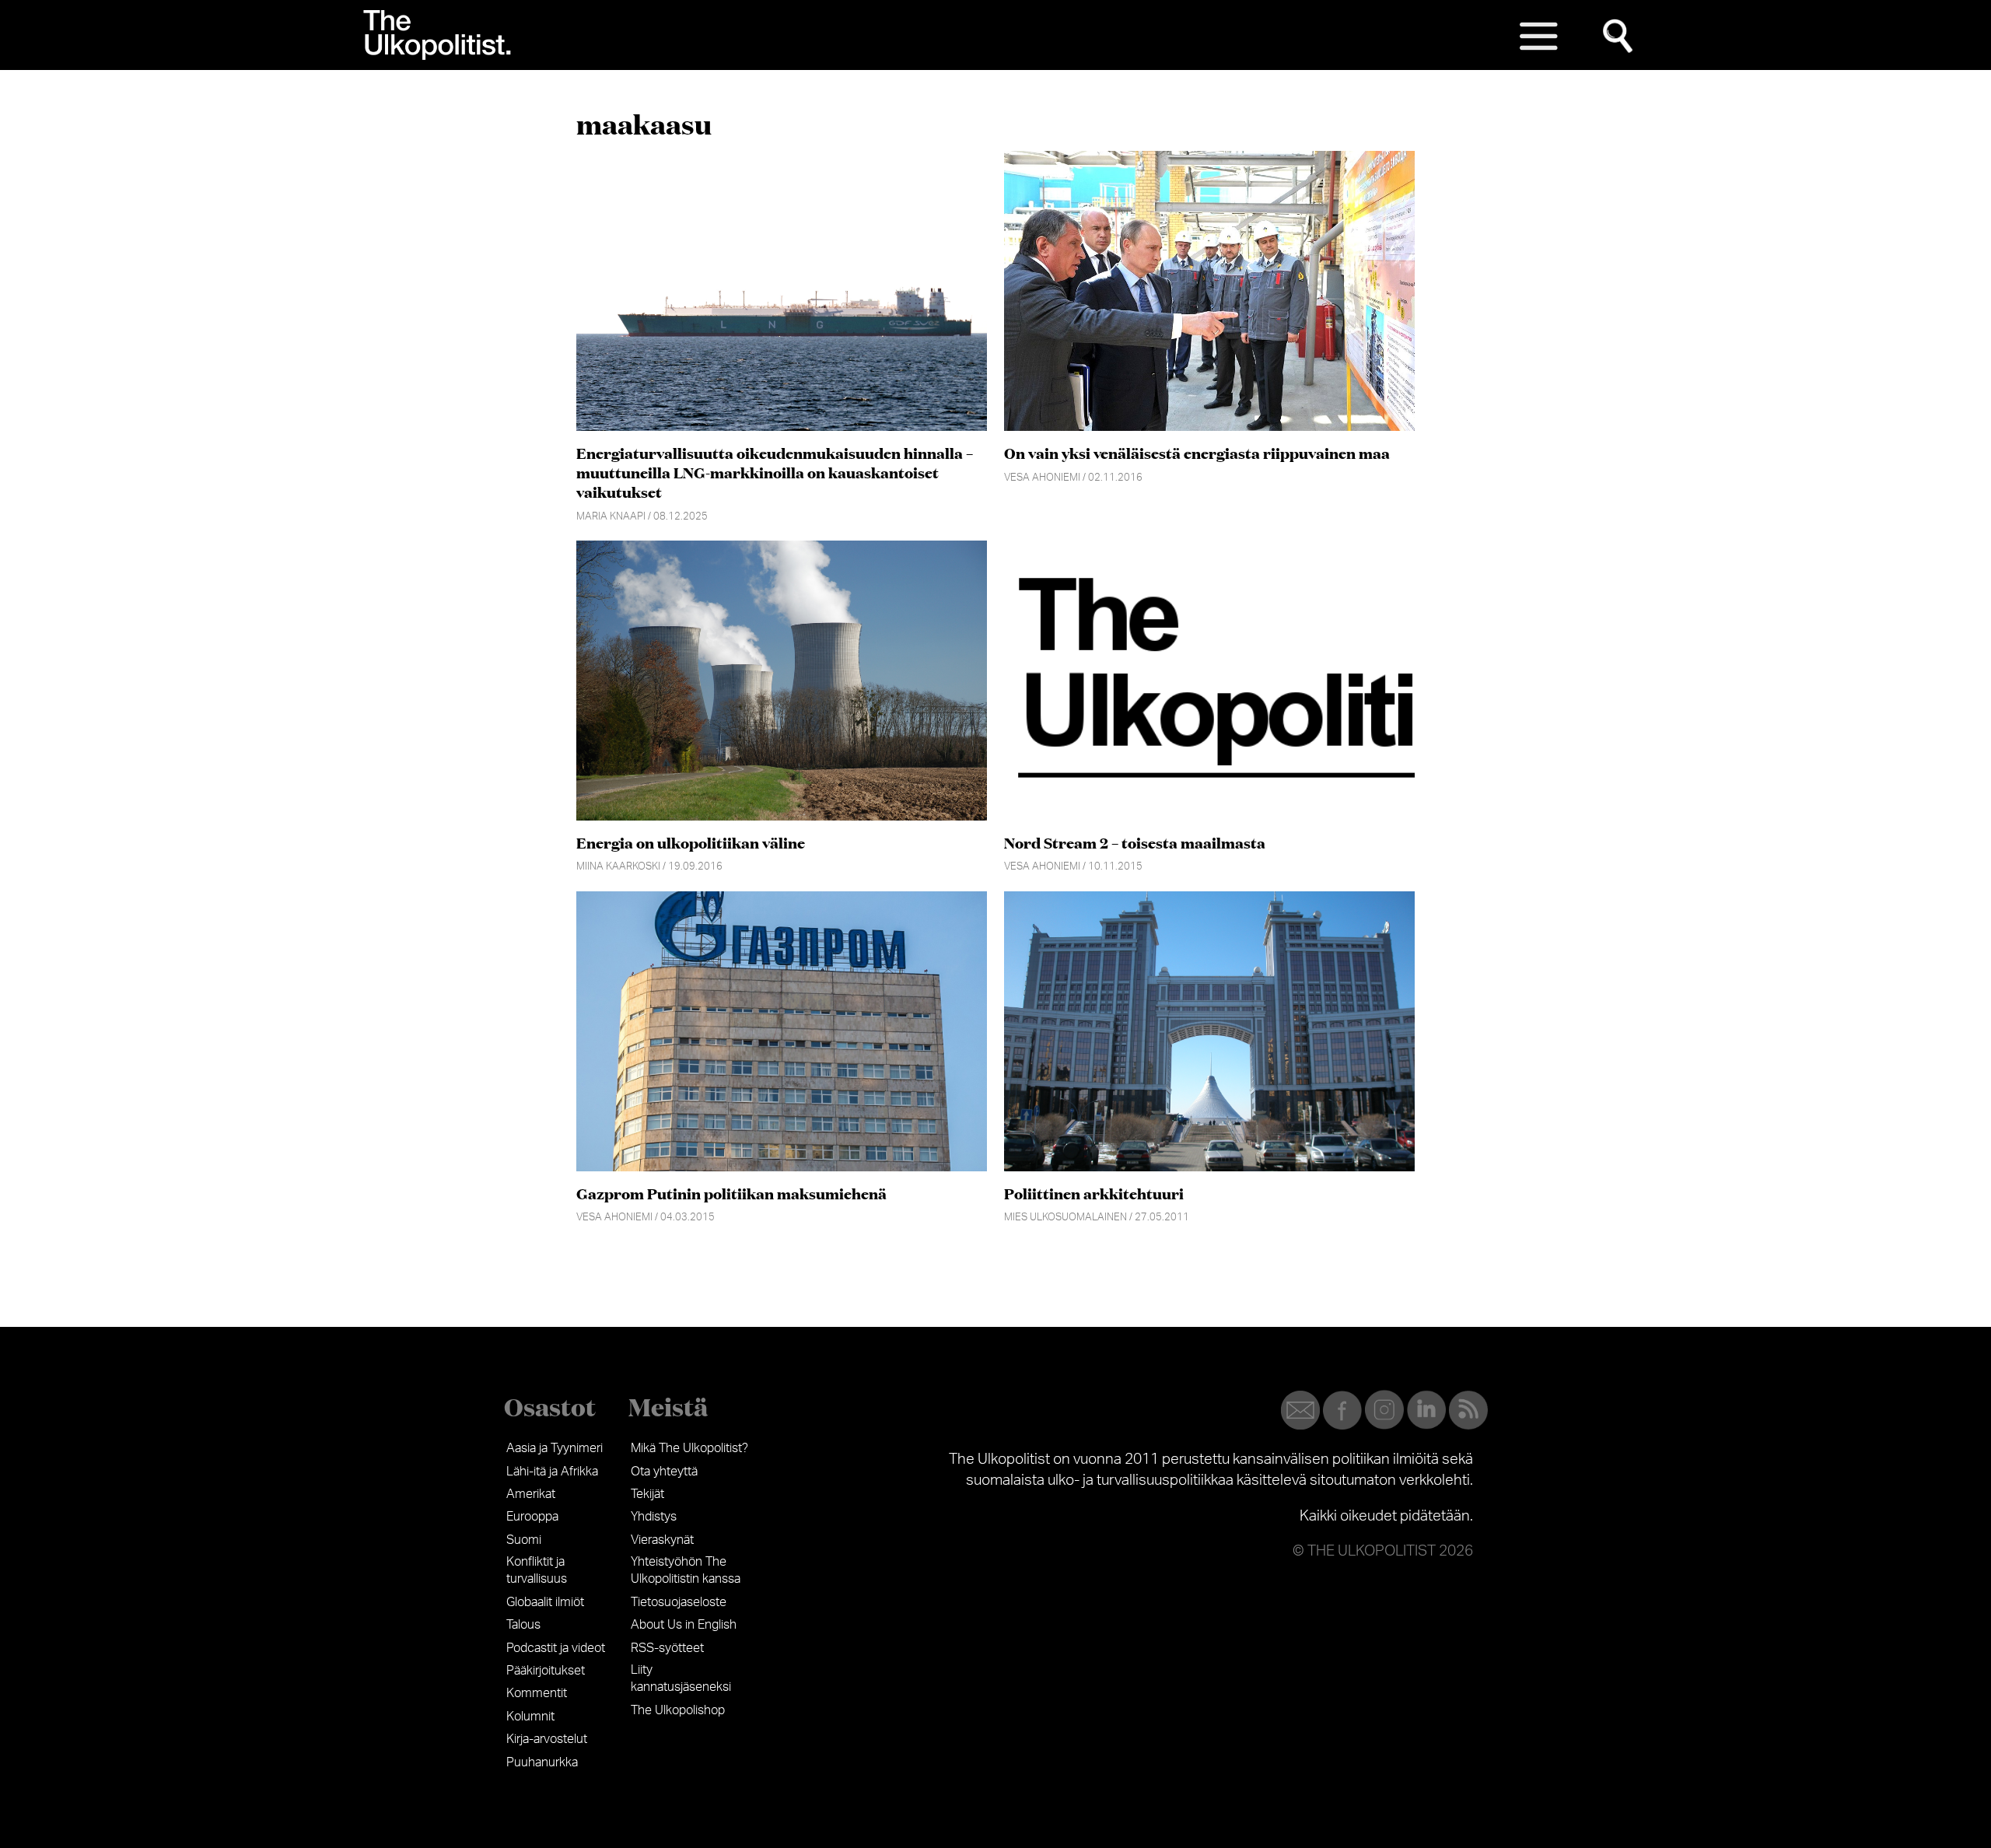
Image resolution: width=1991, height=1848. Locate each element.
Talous (523, 1625)
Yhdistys (654, 1517)
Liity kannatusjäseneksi (681, 1678)
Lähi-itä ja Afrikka (552, 1472)
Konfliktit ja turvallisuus (537, 1570)
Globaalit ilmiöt (545, 1602)
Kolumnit (530, 1717)
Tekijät (647, 1494)
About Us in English (684, 1625)
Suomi (524, 1540)
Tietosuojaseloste (679, 1602)
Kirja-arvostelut (547, 1739)
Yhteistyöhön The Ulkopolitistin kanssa (686, 1570)
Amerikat (531, 1494)
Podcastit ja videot (556, 1648)
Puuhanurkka (542, 1762)
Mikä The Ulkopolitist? (689, 1448)
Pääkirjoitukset (546, 1671)
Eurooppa (532, 1517)
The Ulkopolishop (678, 1710)
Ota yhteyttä (664, 1472)
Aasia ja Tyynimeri (555, 1448)
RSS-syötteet (667, 1648)
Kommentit (537, 1693)
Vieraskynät (662, 1540)
